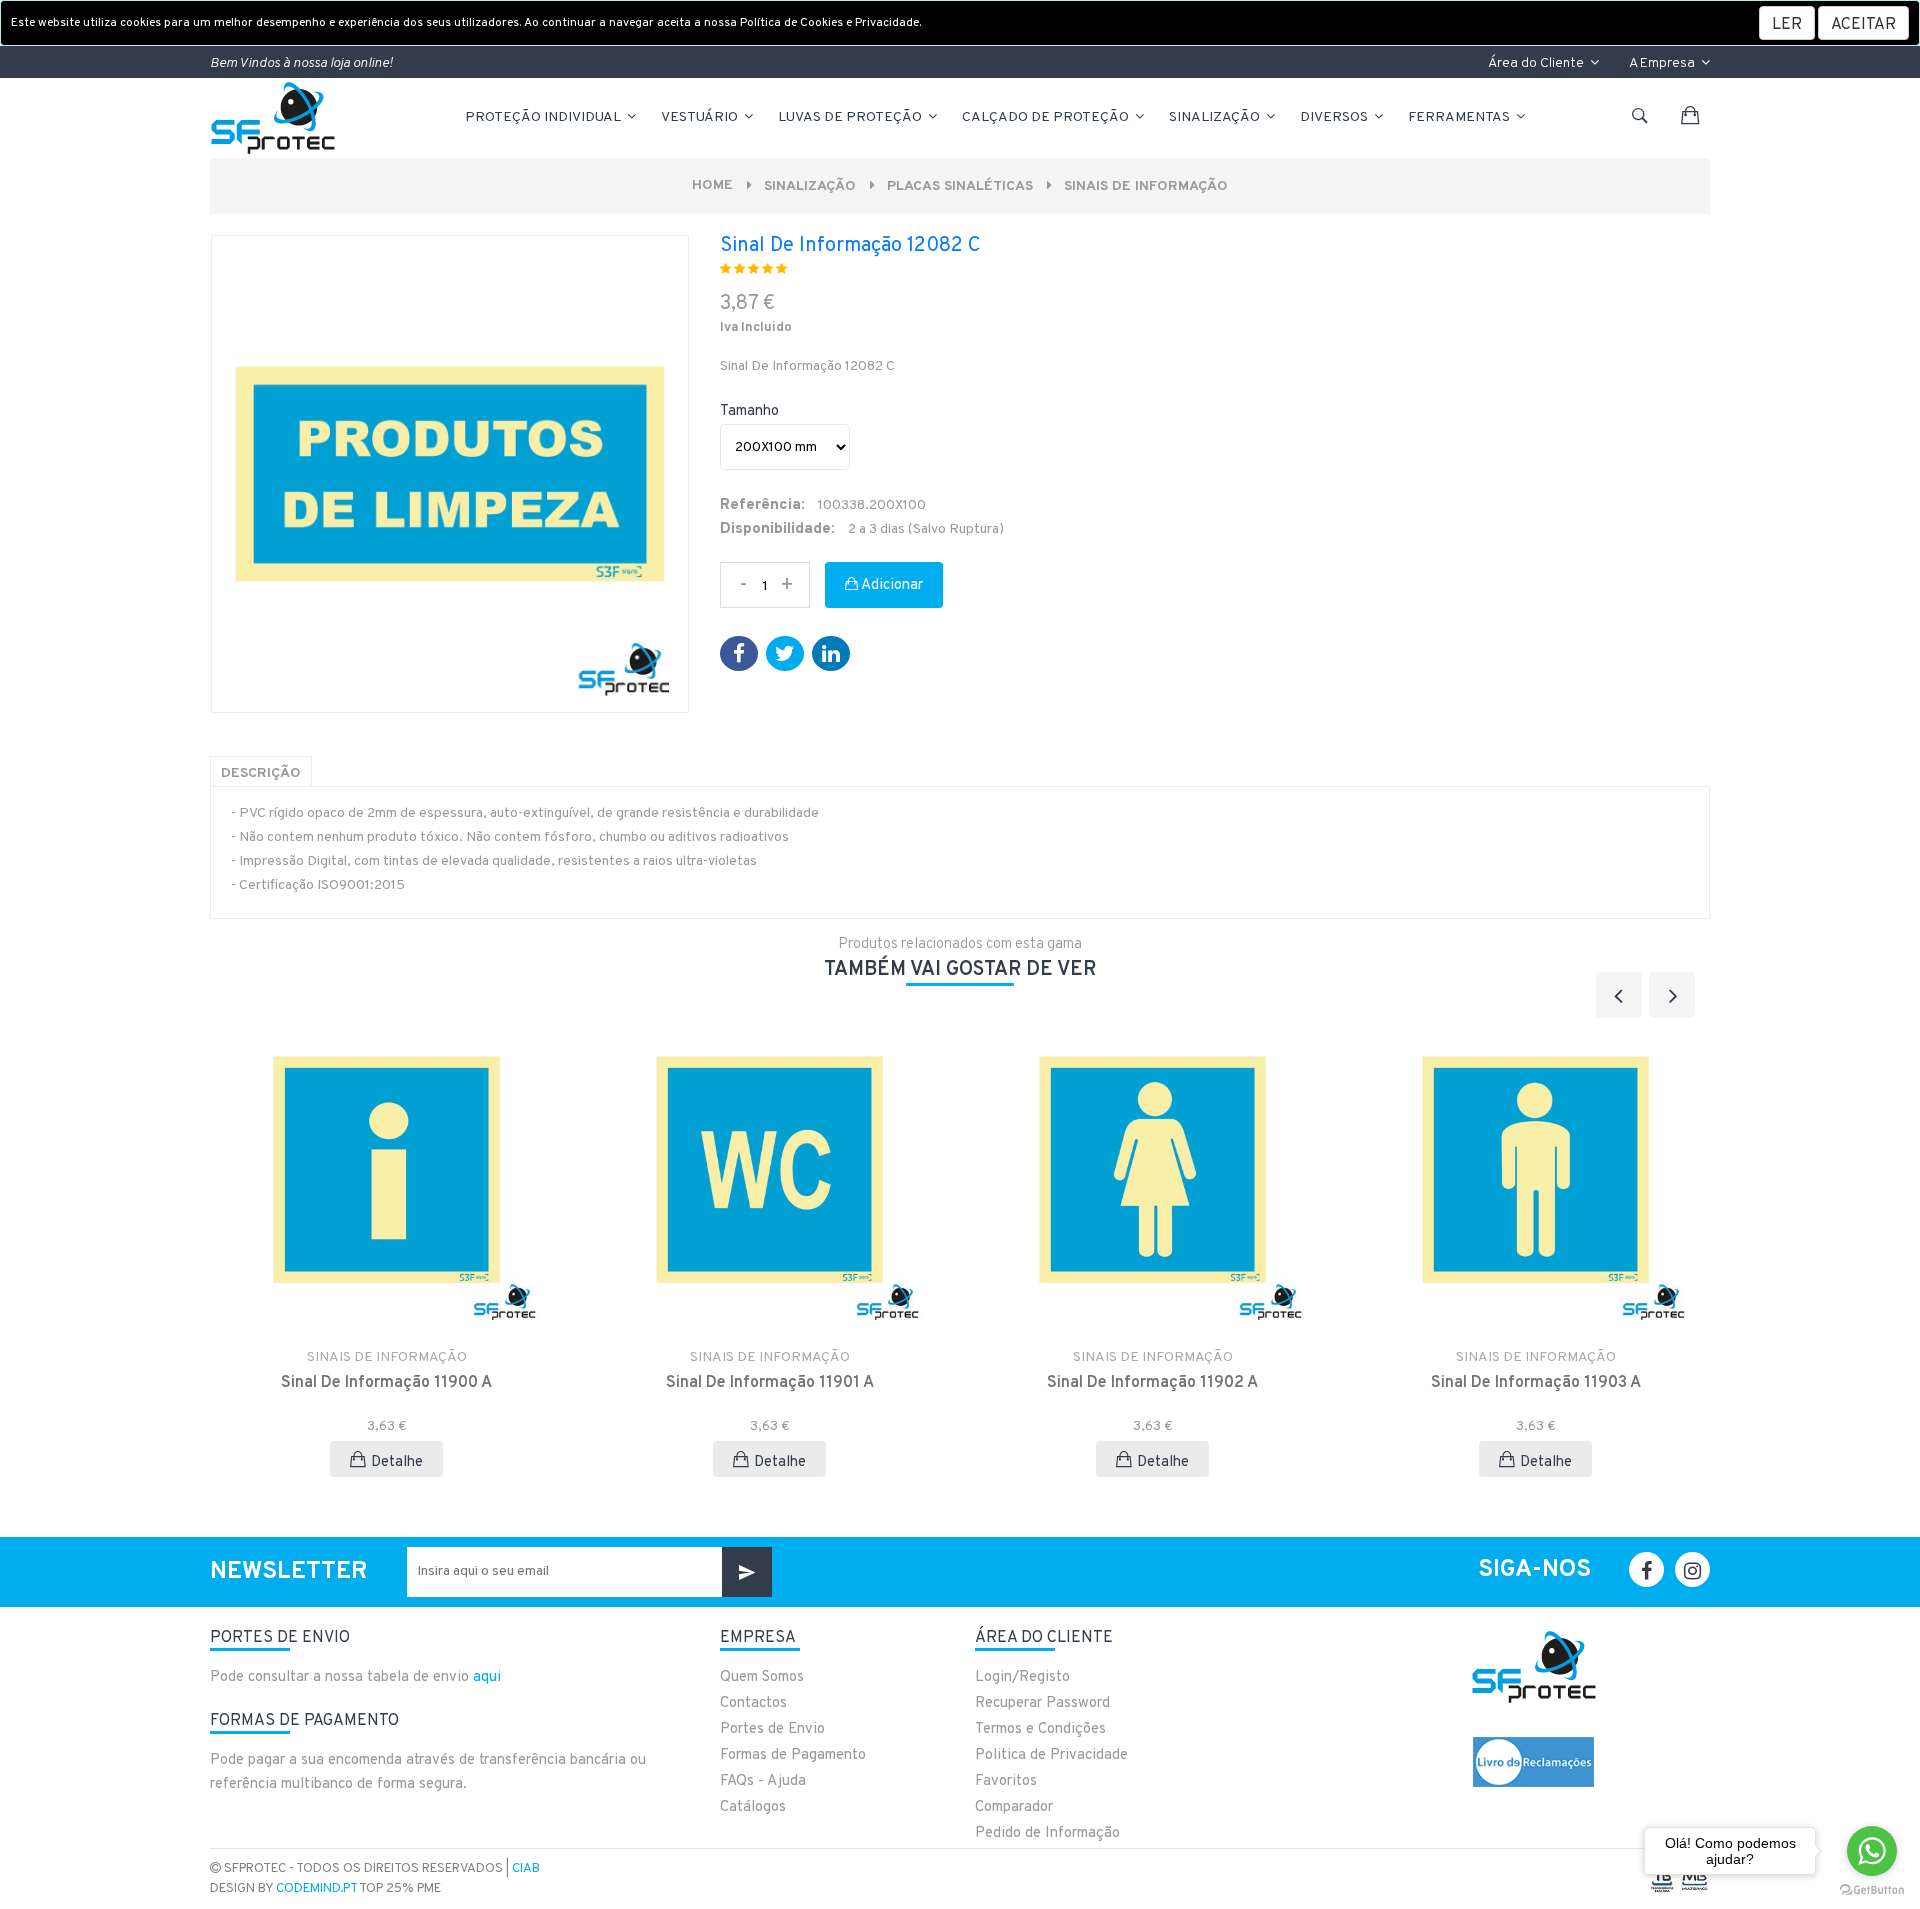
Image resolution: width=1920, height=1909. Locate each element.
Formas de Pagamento (793, 1755)
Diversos (1335, 117)
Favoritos (1006, 1781)
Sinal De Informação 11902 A (1152, 1383)
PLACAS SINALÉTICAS (960, 186)
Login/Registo (1022, 1677)
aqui (487, 1677)
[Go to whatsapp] (1872, 1851)
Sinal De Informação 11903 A (1536, 1383)
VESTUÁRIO (701, 117)
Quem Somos (762, 1677)
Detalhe (397, 1462)
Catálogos (753, 1807)
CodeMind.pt (316, 1889)
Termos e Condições (1040, 1729)
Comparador (1014, 1807)
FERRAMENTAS (1460, 117)
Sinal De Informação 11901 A (770, 1383)
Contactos (753, 1703)
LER (1787, 25)
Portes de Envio (772, 1729)
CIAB (526, 1869)
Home (712, 185)
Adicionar (890, 585)
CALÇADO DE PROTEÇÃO (1047, 117)
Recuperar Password (1042, 1703)
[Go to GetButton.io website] (1872, 1889)
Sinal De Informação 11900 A (386, 1383)
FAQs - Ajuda (763, 1781)
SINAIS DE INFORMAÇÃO (1146, 186)
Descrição (261, 773)
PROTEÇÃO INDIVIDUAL (544, 117)
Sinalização (1216, 117)
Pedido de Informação (1047, 1833)
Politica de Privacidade (1051, 1755)
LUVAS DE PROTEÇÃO (851, 117)
